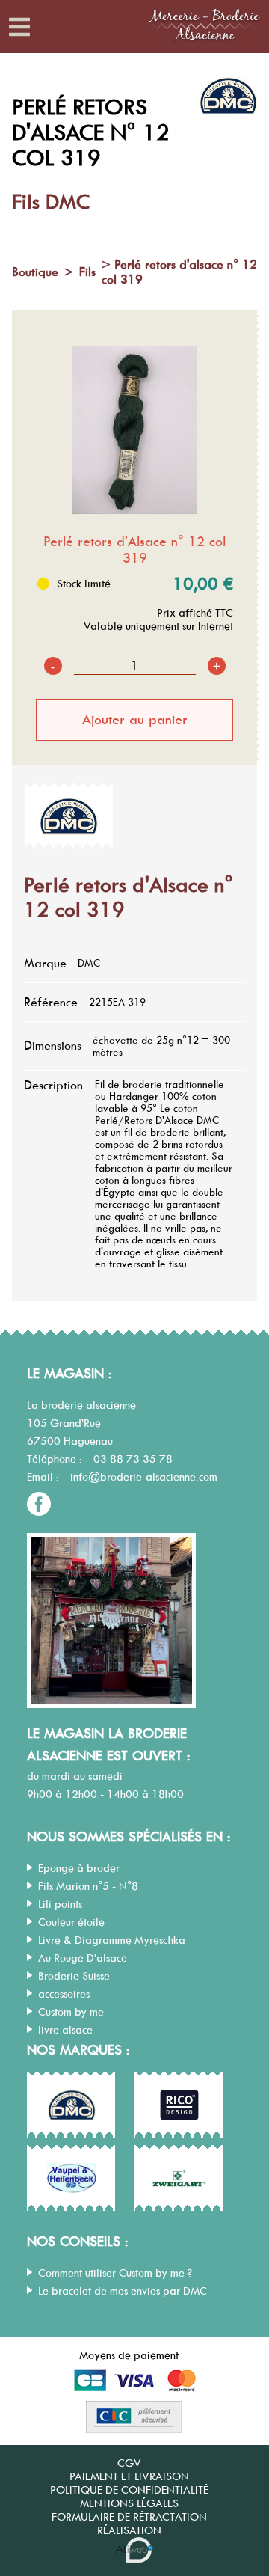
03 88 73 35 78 (133, 1459)
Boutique (35, 272)
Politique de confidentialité (129, 2490)
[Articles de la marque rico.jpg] (179, 2105)
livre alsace (65, 2030)
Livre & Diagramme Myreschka (112, 1940)
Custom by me (71, 2012)
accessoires (64, 1994)
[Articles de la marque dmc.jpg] (72, 2105)
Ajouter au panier (135, 720)
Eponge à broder (79, 1868)
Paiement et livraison (129, 2476)
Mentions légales (129, 2503)
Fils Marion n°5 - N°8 (88, 1886)
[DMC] (69, 816)
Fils (87, 272)
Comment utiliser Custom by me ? (115, 2273)
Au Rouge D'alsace (83, 1958)
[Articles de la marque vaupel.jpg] (72, 2179)
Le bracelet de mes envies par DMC (123, 2291)
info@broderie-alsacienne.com (144, 1477)
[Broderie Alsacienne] (204, 47)
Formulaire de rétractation (129, 2517)
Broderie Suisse (74, 1976)
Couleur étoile (71, 1922)
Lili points (60, 1904)
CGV (129, 2463)
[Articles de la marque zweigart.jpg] (179, 2179)
